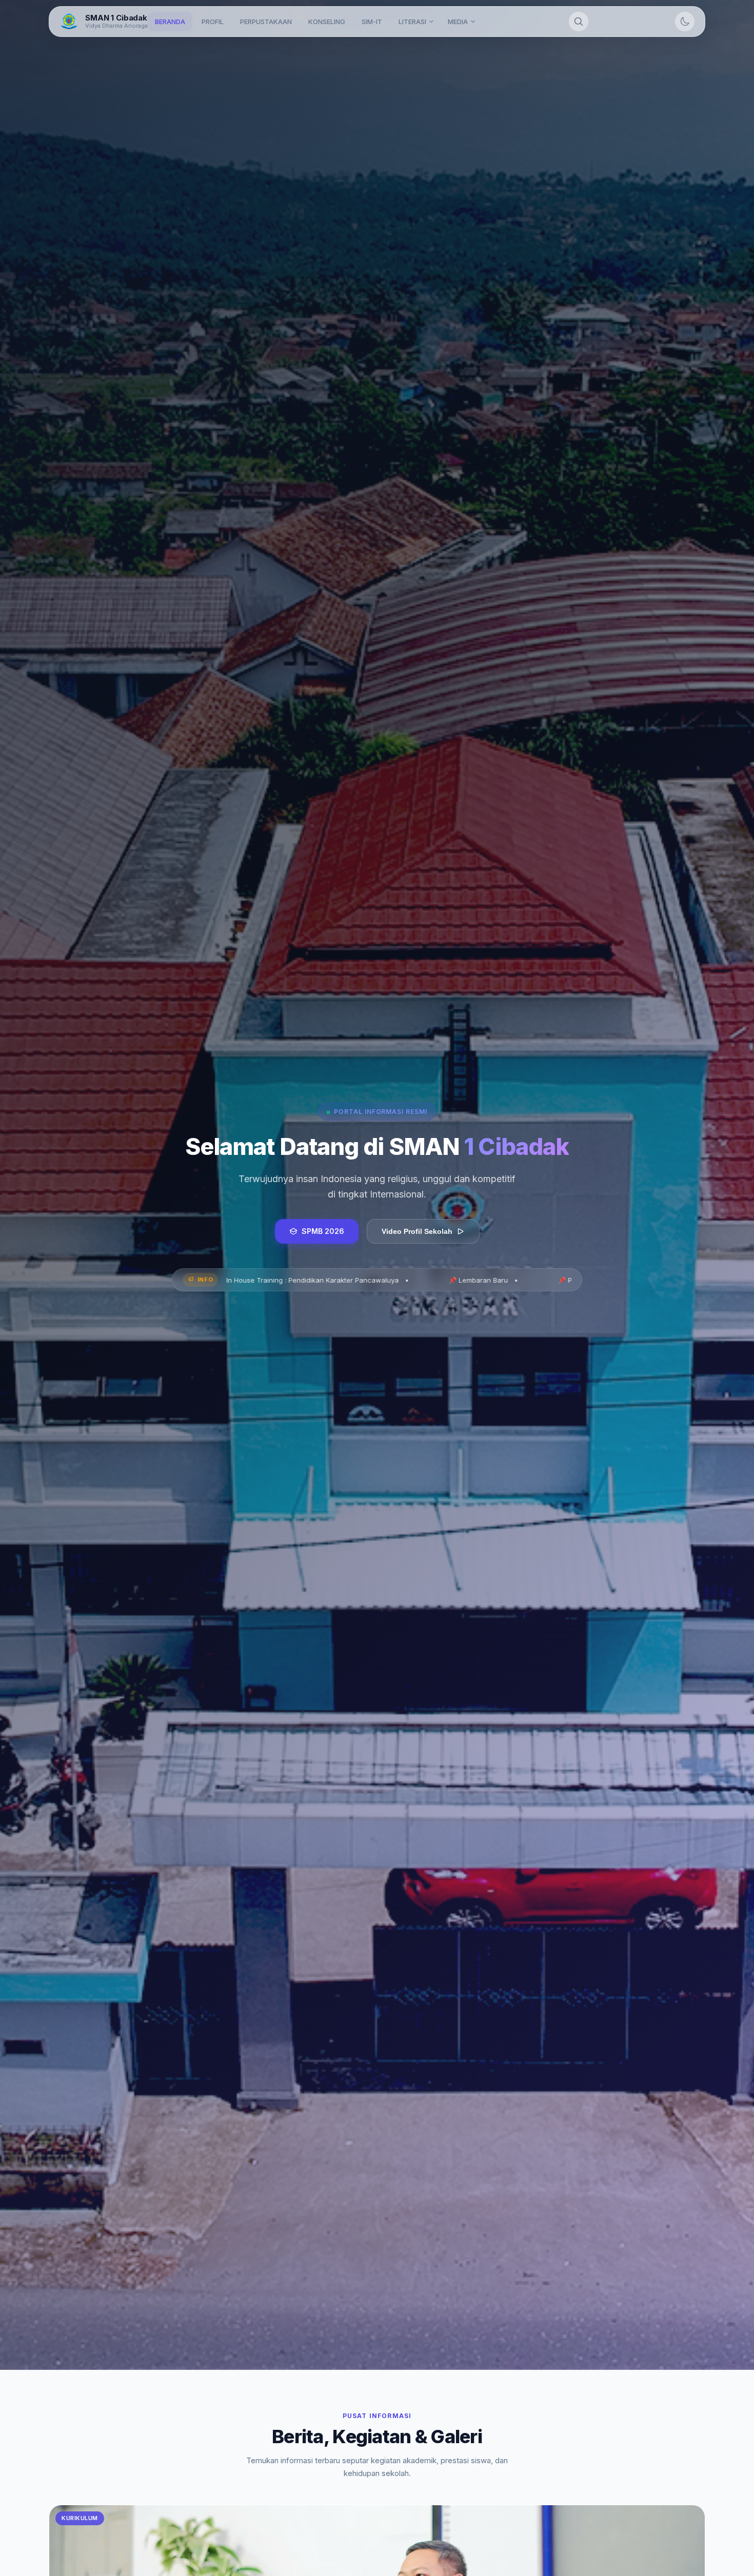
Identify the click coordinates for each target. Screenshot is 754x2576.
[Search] (579, 22)
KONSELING (327, 22)
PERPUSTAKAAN (266, 22)
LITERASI (412, 22)
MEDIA (458, 22)
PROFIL (213, 22)
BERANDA (170, 22)
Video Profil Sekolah (417, 1231)
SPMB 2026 (323, 1231)
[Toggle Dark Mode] (685, 22)
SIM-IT (372, 22)
